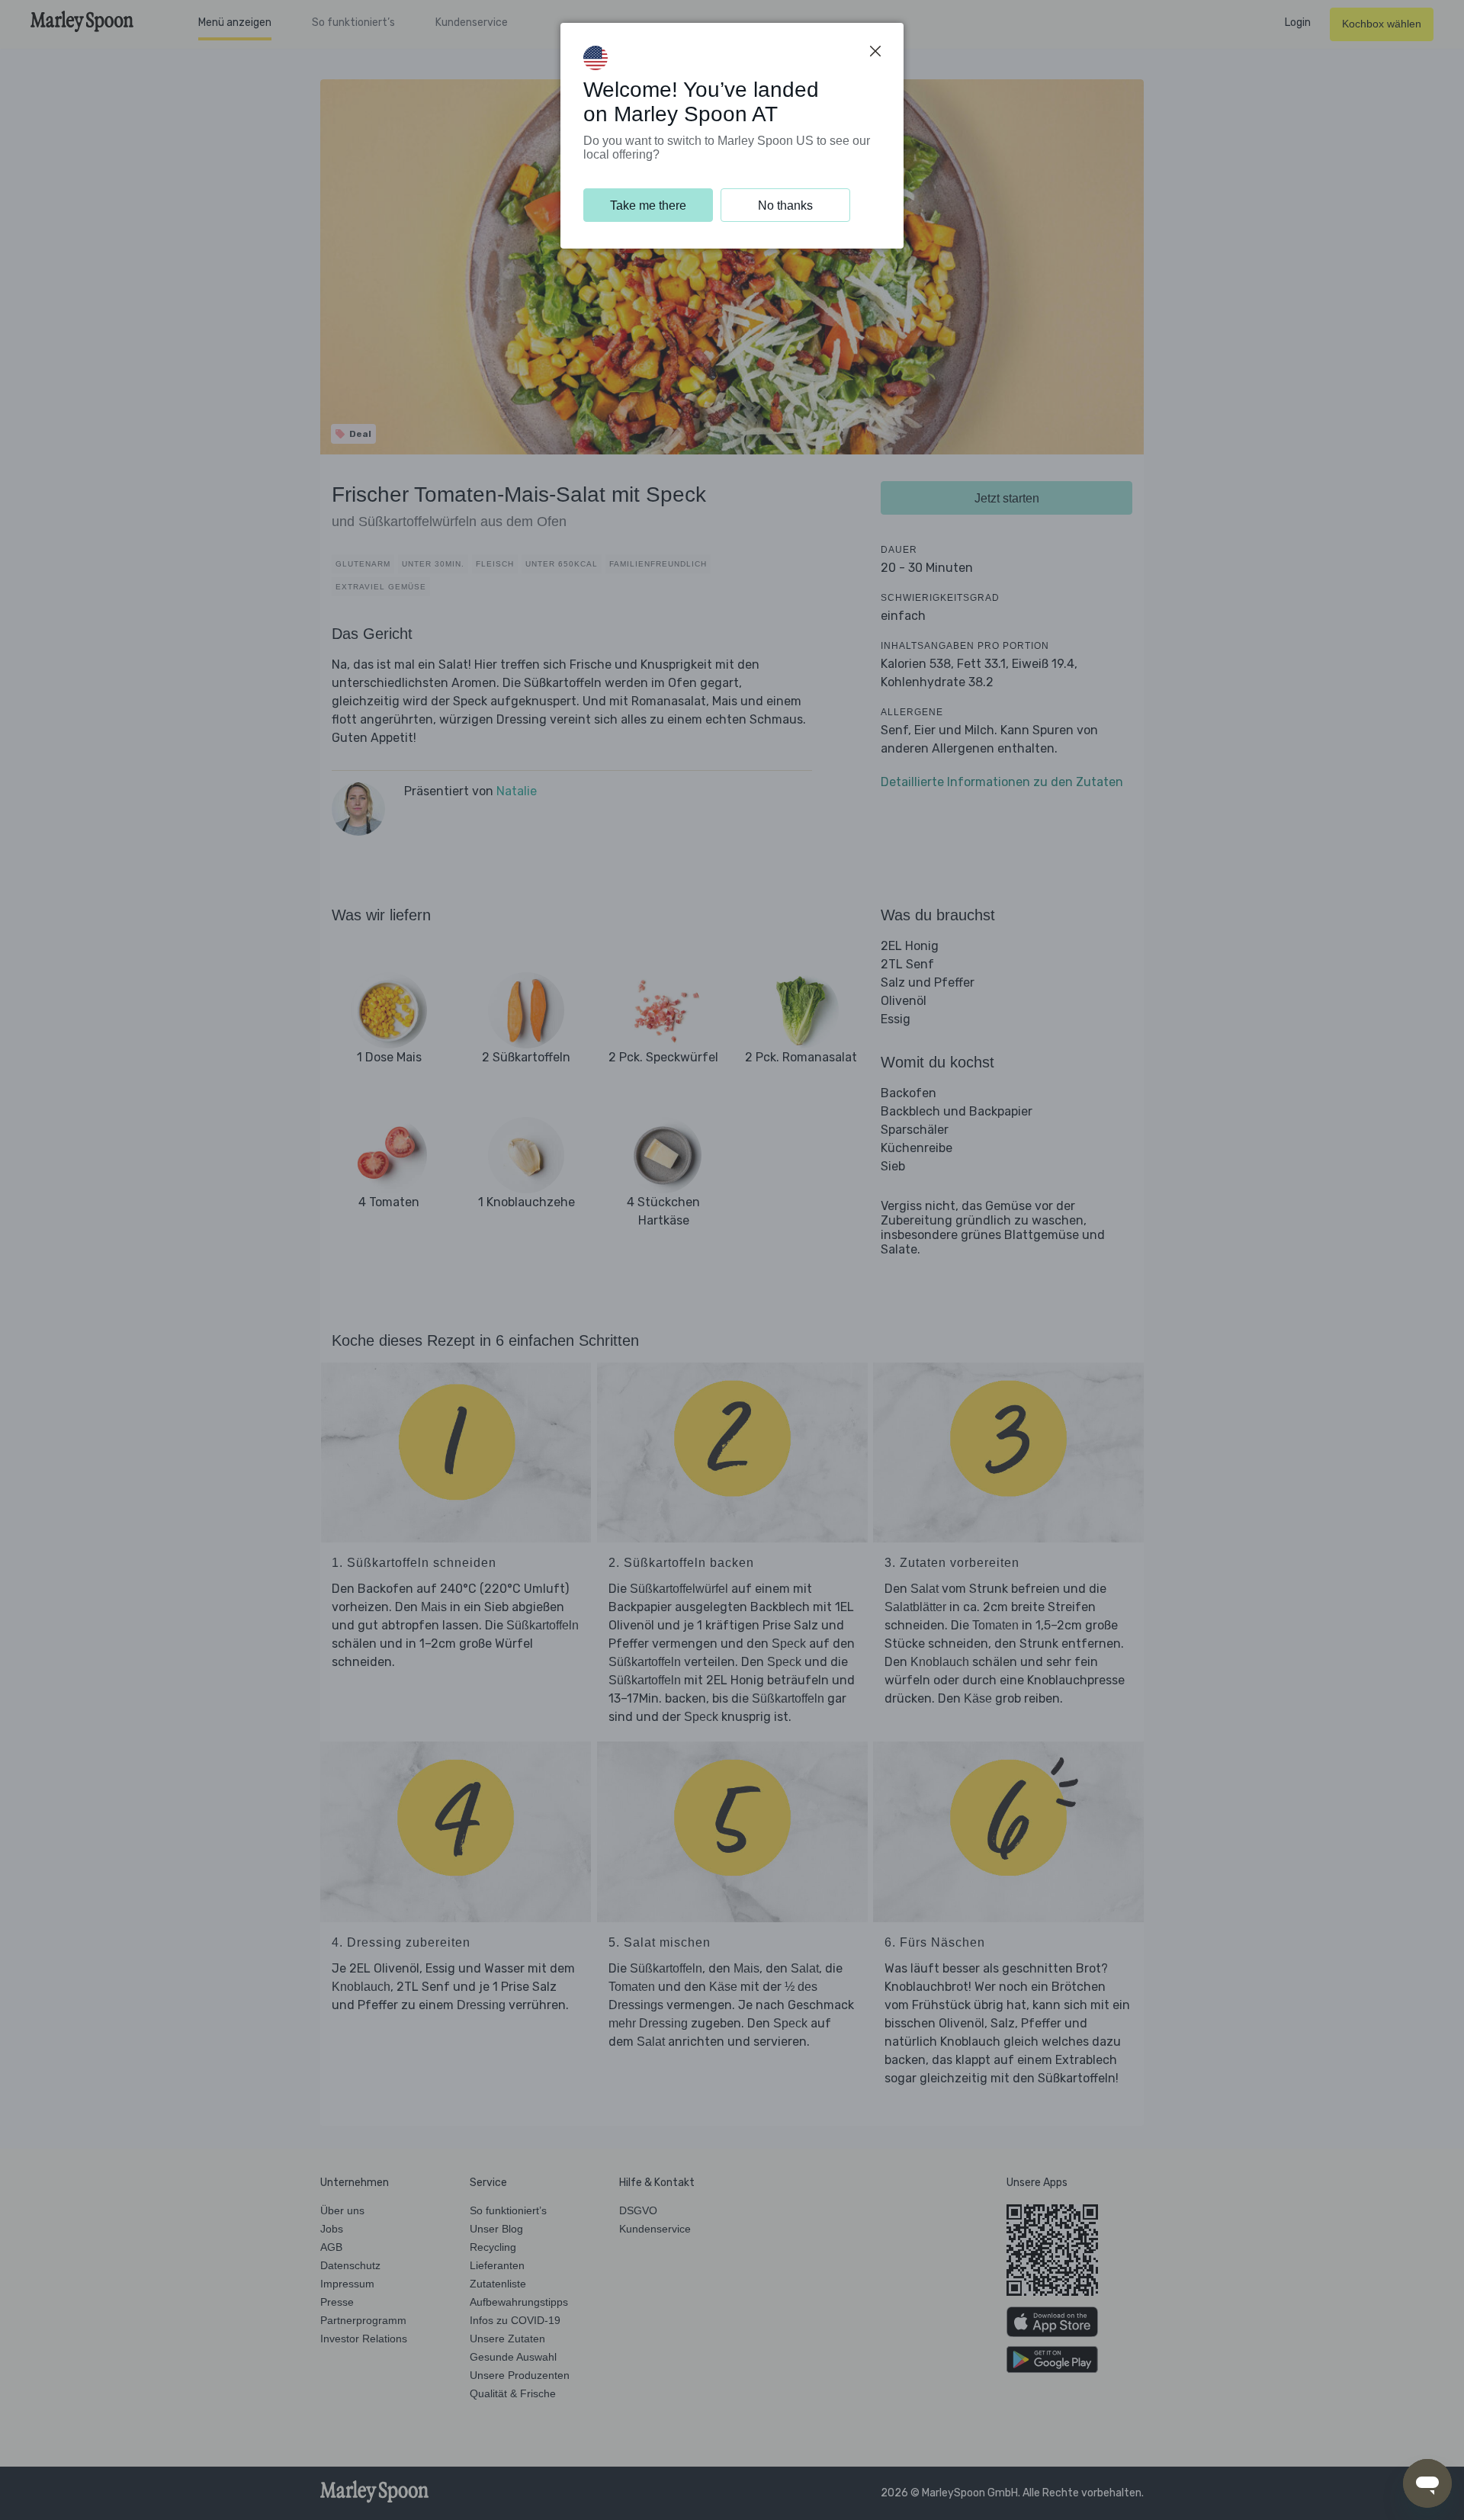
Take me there (648, 205)
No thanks (785, 205)
